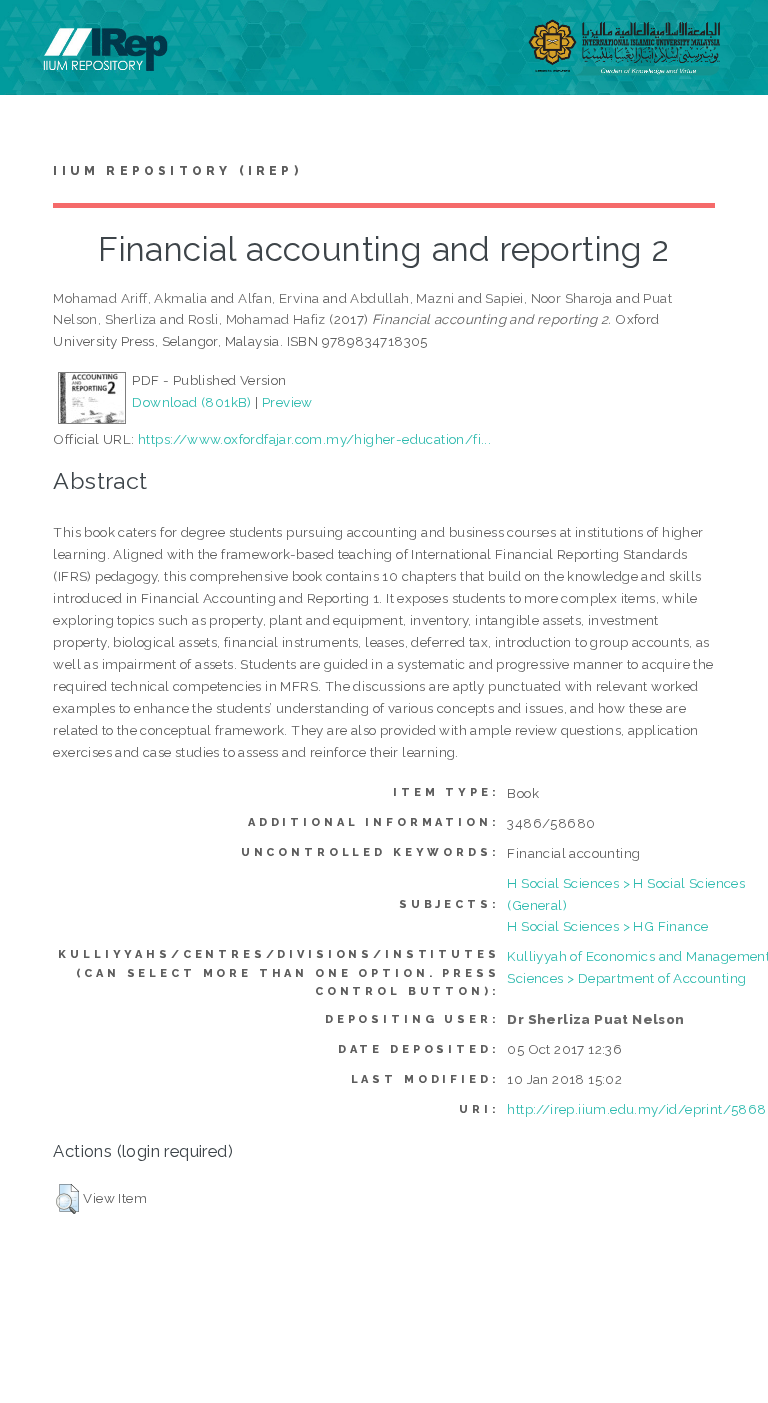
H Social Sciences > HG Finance (607, 926)
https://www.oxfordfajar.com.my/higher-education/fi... (314, 439)
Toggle (36, 37)
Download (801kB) (191, 402)
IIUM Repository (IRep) (177, 171)
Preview (287, 402)
